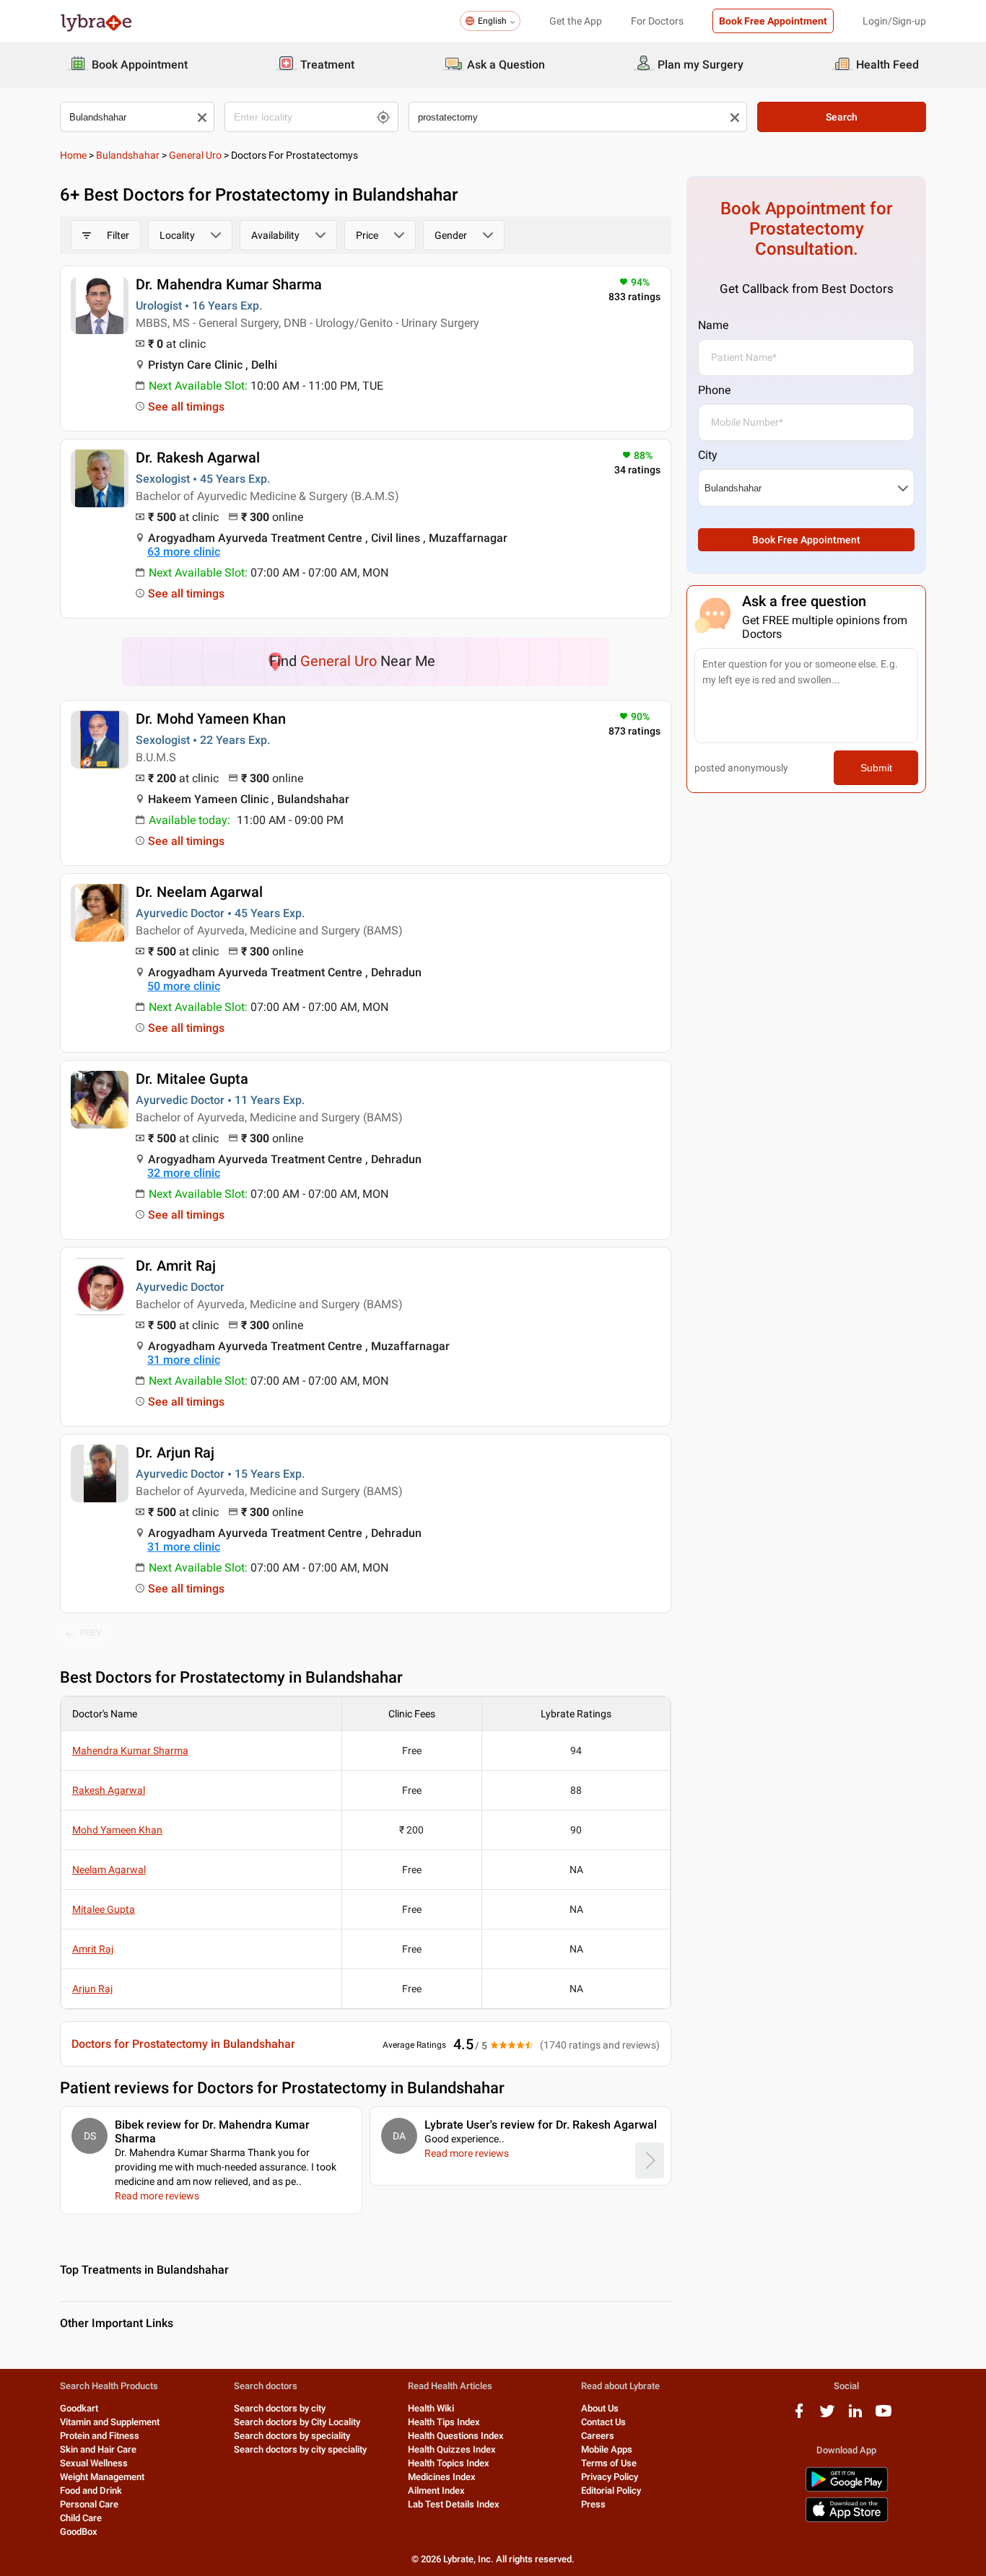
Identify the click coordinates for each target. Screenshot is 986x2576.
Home (73, 155)
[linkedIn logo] (855, 2416)
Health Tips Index (444, 2422)
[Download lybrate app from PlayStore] (847, 2489)
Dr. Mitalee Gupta (192, 1079)
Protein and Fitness (100, 2436)
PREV (91, 1633)
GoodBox (79, 2532)
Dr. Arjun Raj (175, 1453)
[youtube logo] (884, 2416)
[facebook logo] (799, 2416)
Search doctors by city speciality (300, 2449)
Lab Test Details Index (454, 2504)
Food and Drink (91, 2490)
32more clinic (184, 1173)
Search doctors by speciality (292, 2436)
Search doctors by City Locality (297, 2422)
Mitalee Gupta (104, 1909)
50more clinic (184, 986)
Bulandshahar (128, 155)
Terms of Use (609, 2463)
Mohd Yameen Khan (117, 1830)
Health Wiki (431, 2408)
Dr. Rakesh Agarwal (198, 457)
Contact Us (603, 2422)
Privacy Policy (610, 2477)
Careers (598, 2436)
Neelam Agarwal (109, 1870)
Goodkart (79, 2408)
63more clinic (184, 552)
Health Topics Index (449, 2463)
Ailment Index (436, 2490)
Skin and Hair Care (98, 2449)
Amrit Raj (93, 1949)
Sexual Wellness (94, 2463)
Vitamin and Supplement (110, 2422)
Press (593, 2504)
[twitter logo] (827, 2416)
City (708, 455)
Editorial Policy (611, 2490)
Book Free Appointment (773, 21)
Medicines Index (442, 2477)
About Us (600, 2408)
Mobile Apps (607, 2449)
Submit (876, 768)
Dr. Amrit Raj (176, 1266)
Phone (714, 390)
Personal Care (89, 2504)
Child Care (81, 2518)
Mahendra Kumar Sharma (130, 1751)
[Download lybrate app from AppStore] (847, 2519)
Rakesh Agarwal (109, 1790)
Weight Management (102, 2477)
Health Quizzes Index (452, 2449)
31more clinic (184, 1360)
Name (713, 325)
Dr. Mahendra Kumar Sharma (229, 284)
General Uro (195, 155)
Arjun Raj (92, 1989)
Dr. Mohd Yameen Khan (211, 719)
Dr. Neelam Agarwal (199, 892)
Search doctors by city (280, 2408)
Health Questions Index (456, 2436)
